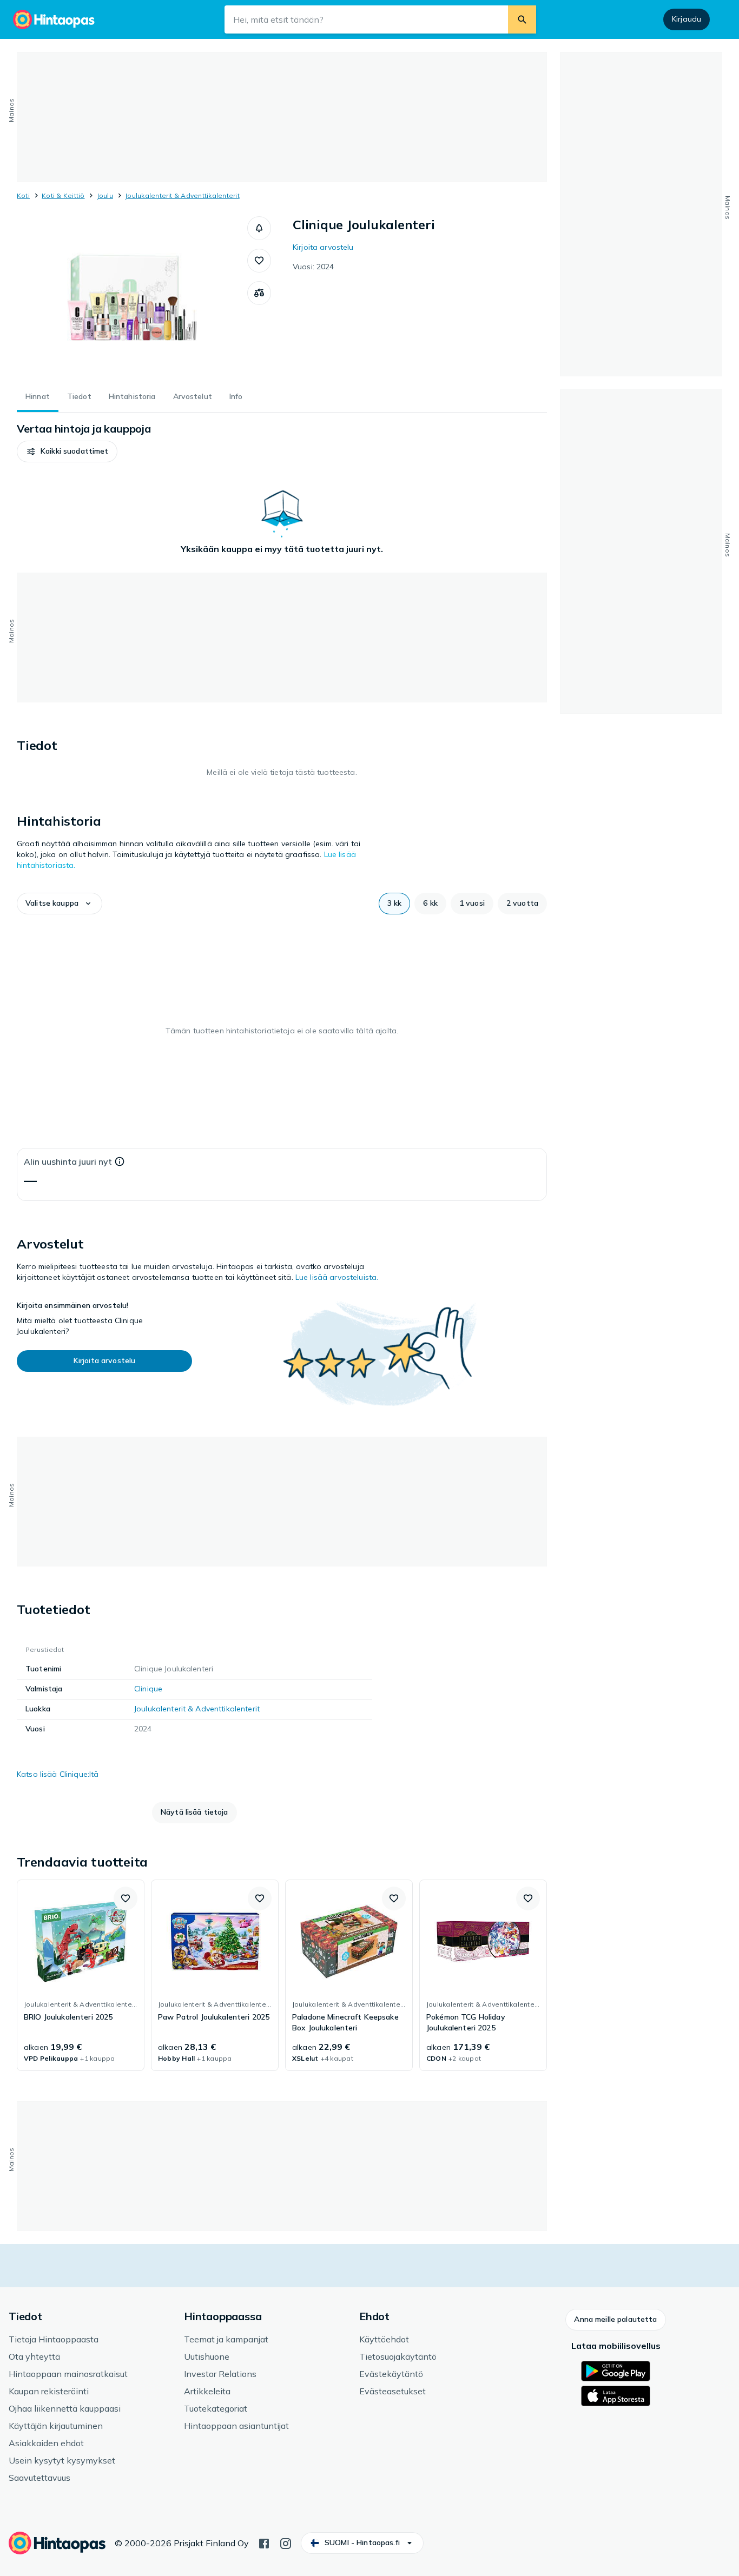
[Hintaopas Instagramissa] (286, 2542)
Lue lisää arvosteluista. (337, 1277)
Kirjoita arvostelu (323, 247)
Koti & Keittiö (63, 195)
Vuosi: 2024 (314, 267)
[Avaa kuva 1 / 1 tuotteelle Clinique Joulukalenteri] (132, 297)
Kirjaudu (687, 19)
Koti (23, 195)
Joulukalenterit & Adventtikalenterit (182, 195)
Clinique (148, 1689)
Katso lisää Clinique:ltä (58, 1774)
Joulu (105, 195)
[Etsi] (522, 19)
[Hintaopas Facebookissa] (264, 2542)
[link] (81, 1975)
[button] (259, 228)
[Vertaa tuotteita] (259, 293)
